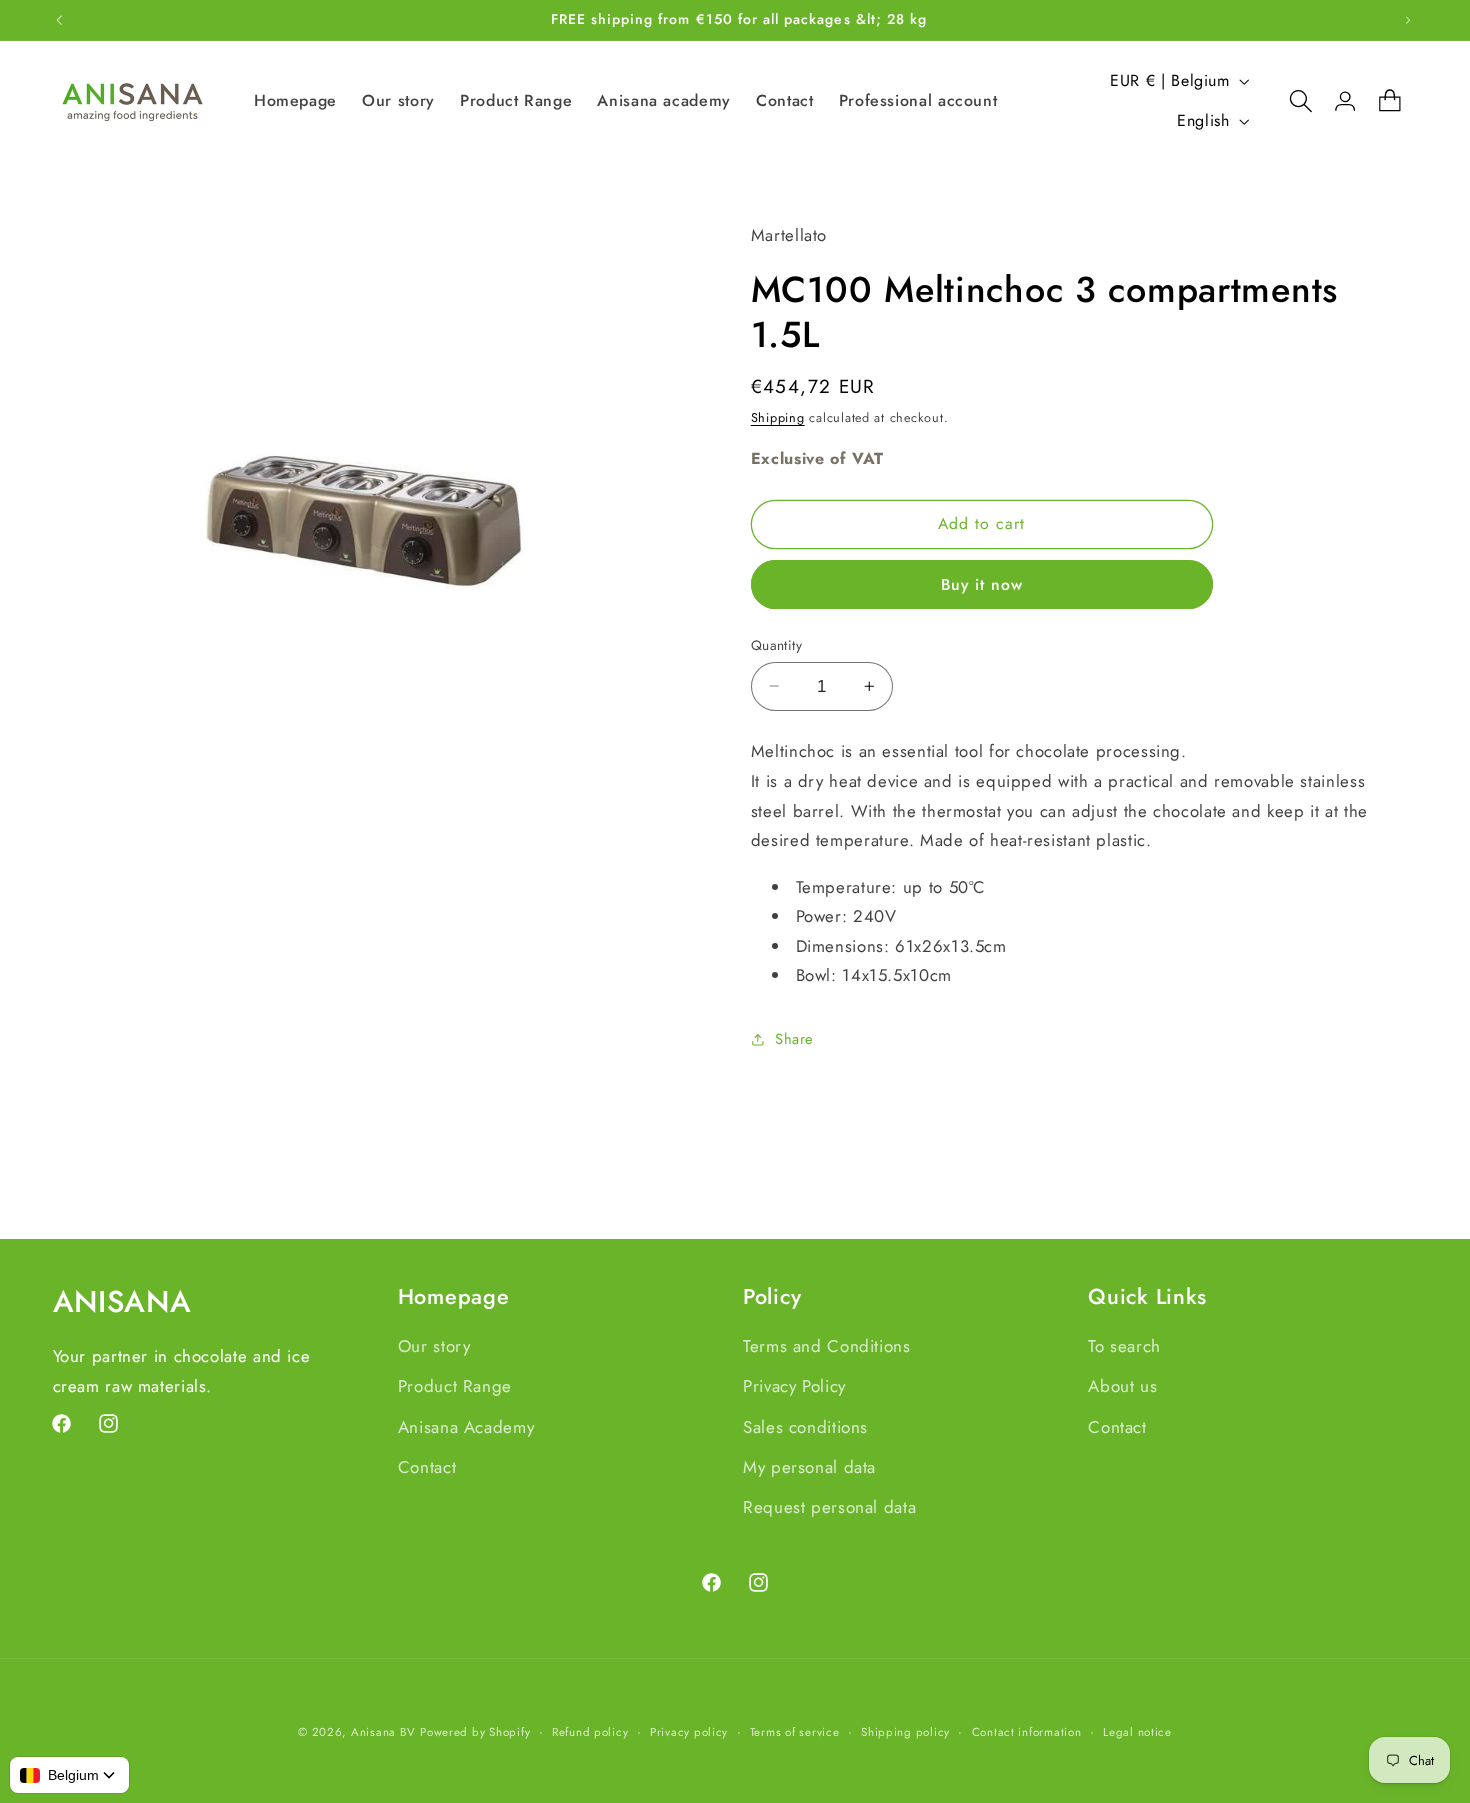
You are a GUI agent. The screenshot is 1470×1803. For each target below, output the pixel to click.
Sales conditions (805, 1426)
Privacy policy (689, 1732)
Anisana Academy (466, 1426)
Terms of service (795, 1732)
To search (1124, 1345)
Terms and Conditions (827, 1345)
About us (1122, 1385)
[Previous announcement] (59, 20)
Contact (427, 1466)
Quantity (776, 645)
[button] (1291, 101)
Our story (434, 1345)
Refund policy (590, 1732)
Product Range (455, 1385)
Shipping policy (905, 1732)
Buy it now (982, 583)
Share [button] (794, 1039)
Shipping (778, 417)
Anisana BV (383, 1732)
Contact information (1027, 1732)
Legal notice (1137, 1732)
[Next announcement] (1408, 20)
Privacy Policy (794, 1385)
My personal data (809, 1466)
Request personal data (829, 1507)
